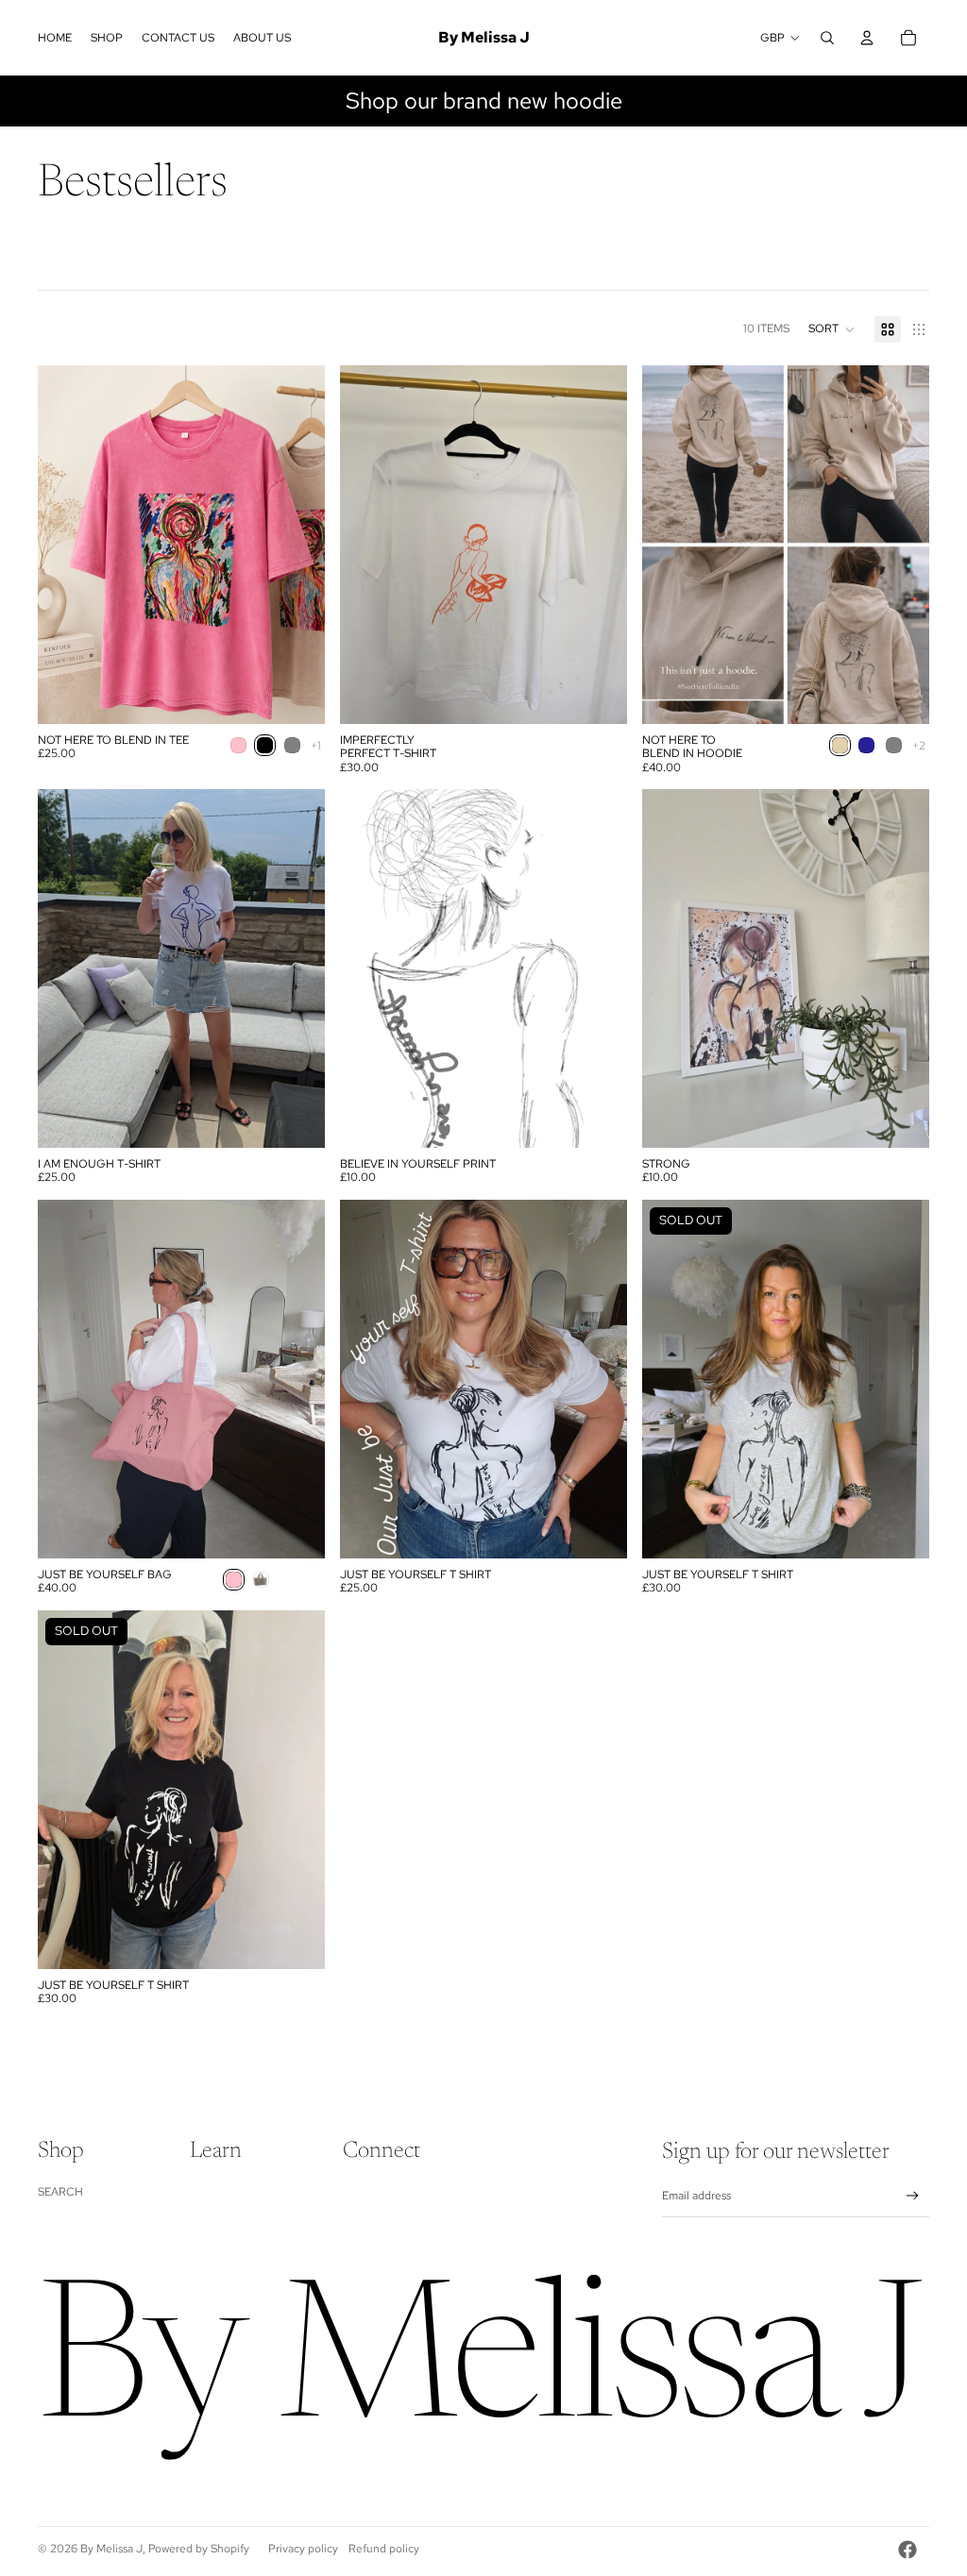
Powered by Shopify (199, 2549)
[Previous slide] (66, 545)
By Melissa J (111, 2549)
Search (60, 2192)
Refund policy (384, 2549)
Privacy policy (303, 2549)
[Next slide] (297, 545)
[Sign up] (913, 2196)
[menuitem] (55, 38)
